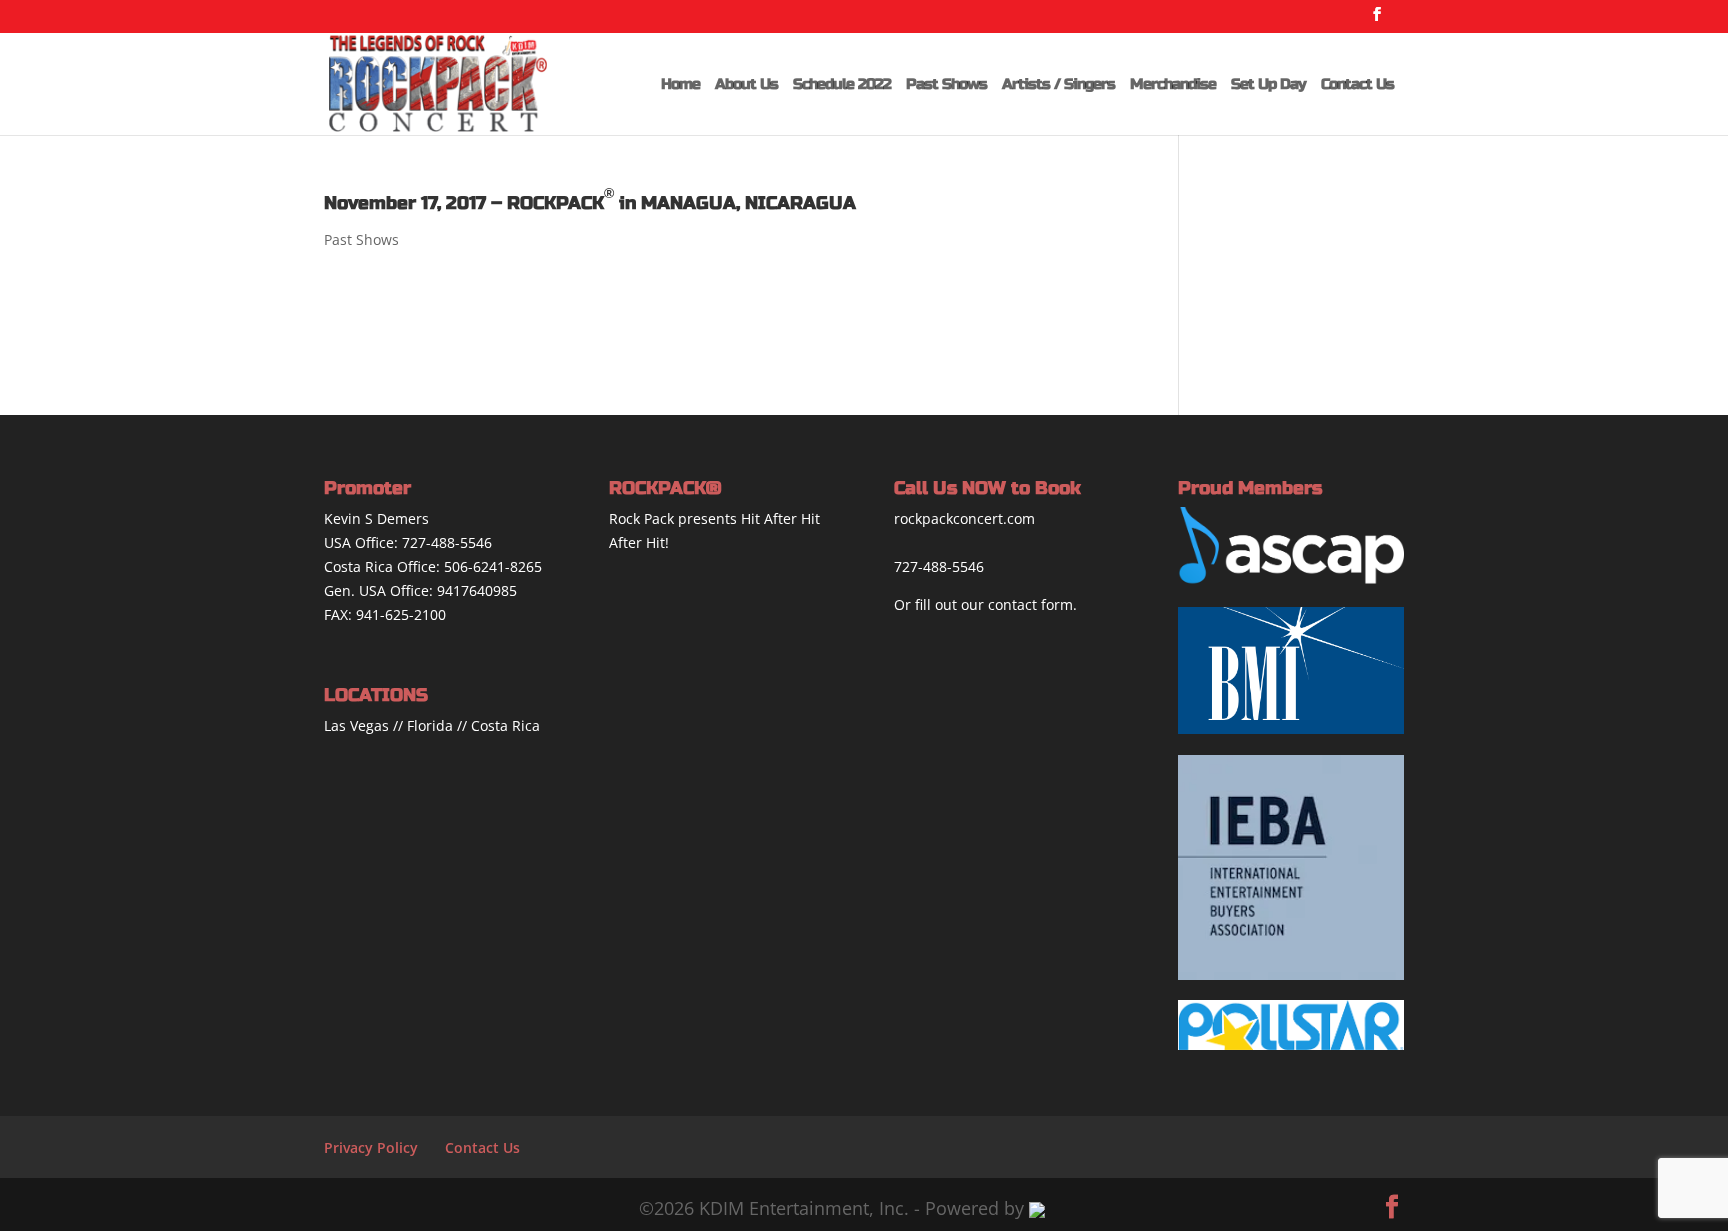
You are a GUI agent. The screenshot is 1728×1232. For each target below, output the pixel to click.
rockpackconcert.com (964, 518)
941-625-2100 (401, 614)
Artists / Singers (1058, 85)
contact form (1030, 604)
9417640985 (477, 590)
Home (680, 85)
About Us (746, 85)
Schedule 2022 (842, 85)
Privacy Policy (371, 1147)
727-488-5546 (447, 542)
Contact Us (1357, 85)
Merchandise (1173, 85)
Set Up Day (1268, 85)
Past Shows (946, 85)
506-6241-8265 (493, 566)
